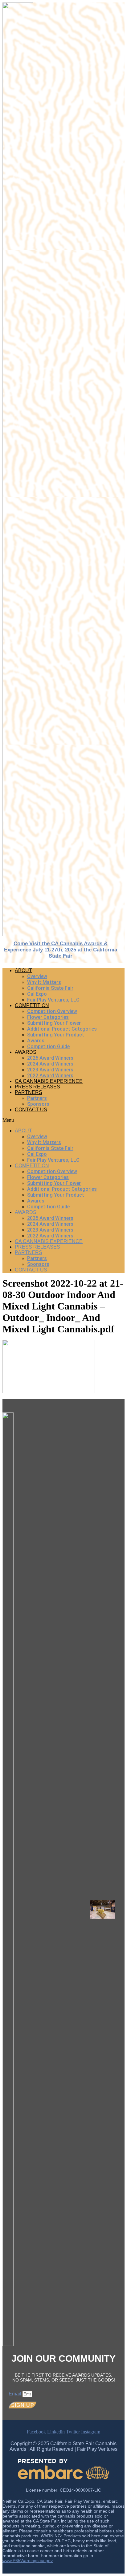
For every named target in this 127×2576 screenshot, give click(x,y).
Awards (36, 1041)
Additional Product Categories (62, 1029)
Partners (29, 1092)
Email (16, 2394)
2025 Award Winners (50, 1058)
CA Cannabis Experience (49, 1081)
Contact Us (31, 1110)
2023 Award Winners (50, 1070)
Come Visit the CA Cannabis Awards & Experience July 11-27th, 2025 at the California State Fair (61, 950)
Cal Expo (37, 994)
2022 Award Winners (50, 1076)
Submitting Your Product (56, 1035)
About (23, 970)
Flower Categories (48, 1017)
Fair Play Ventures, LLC (53, 1000)
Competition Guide (48, 1047)
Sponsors (38, 1104)
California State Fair (50, 988)
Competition (32, 1005)
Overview (37, 976)
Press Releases (37, 1087)
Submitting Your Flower (54, 1023)
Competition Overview (52, 1011)
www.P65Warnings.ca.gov (28, 2561)
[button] (63, 1120)
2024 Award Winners (50, 1064)
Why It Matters (44, 982)
